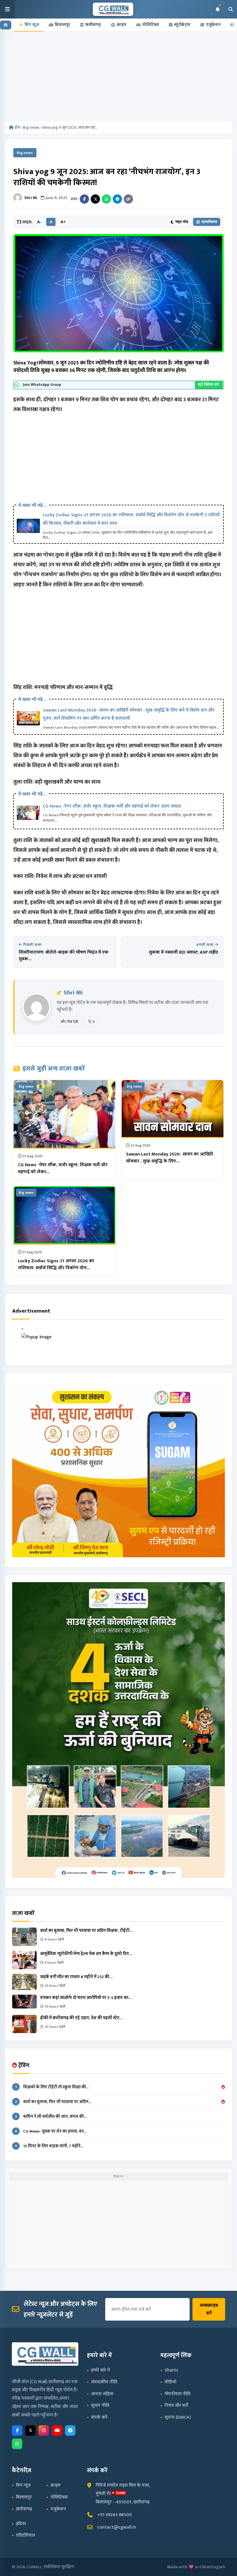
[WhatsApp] (106, 199)
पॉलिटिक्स (151, 25)
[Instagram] (44, 2431)
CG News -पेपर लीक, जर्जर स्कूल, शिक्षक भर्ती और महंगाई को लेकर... (63, 1168)
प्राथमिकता (209, 222)
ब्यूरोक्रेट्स (182, 25)
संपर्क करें (99, 2417)
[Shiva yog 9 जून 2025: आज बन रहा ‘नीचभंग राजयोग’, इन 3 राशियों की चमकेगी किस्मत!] (118, 293)
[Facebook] (84, 199)
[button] (8, 9)
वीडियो (170, 2382)
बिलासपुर (62, 25)
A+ (63, 222)
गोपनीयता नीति (177, 2394)
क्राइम (122, 25)
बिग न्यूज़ (23, 2485)
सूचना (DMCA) (178, 2417)
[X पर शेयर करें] (95, 199)
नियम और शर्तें (176, 2405)
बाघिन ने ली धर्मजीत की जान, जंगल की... (51, 2117)
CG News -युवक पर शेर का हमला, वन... (50, 2131)
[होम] (6, 25)
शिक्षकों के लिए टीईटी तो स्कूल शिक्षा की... (52, 2087)
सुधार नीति (100, 2405)
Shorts (171, 2370)
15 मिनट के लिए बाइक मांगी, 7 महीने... (49, 2146)
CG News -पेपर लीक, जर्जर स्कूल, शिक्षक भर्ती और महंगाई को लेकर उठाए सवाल (112, 806)
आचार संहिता (102, 2394)
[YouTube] (57, 2431)
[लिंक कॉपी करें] (128, 199)
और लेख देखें (69, 1022)
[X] (30, 2431)
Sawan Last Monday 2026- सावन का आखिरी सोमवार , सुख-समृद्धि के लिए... (170, 1158)
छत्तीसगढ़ (93, 25)
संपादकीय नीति (104, 2382)
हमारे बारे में (100, 2370)
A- (39, 222)
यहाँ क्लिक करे (209, 385)
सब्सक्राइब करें (209, 2309)
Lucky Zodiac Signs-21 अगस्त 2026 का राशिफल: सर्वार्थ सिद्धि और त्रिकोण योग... (56, 1264)
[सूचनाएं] (217, 9)
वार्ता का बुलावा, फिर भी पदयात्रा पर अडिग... (53, 2102)
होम (17, 127)
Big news (31, 127)
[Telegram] (117, 199)
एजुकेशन (213, 25)
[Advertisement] (119, 78)
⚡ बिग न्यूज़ (29, 25)
